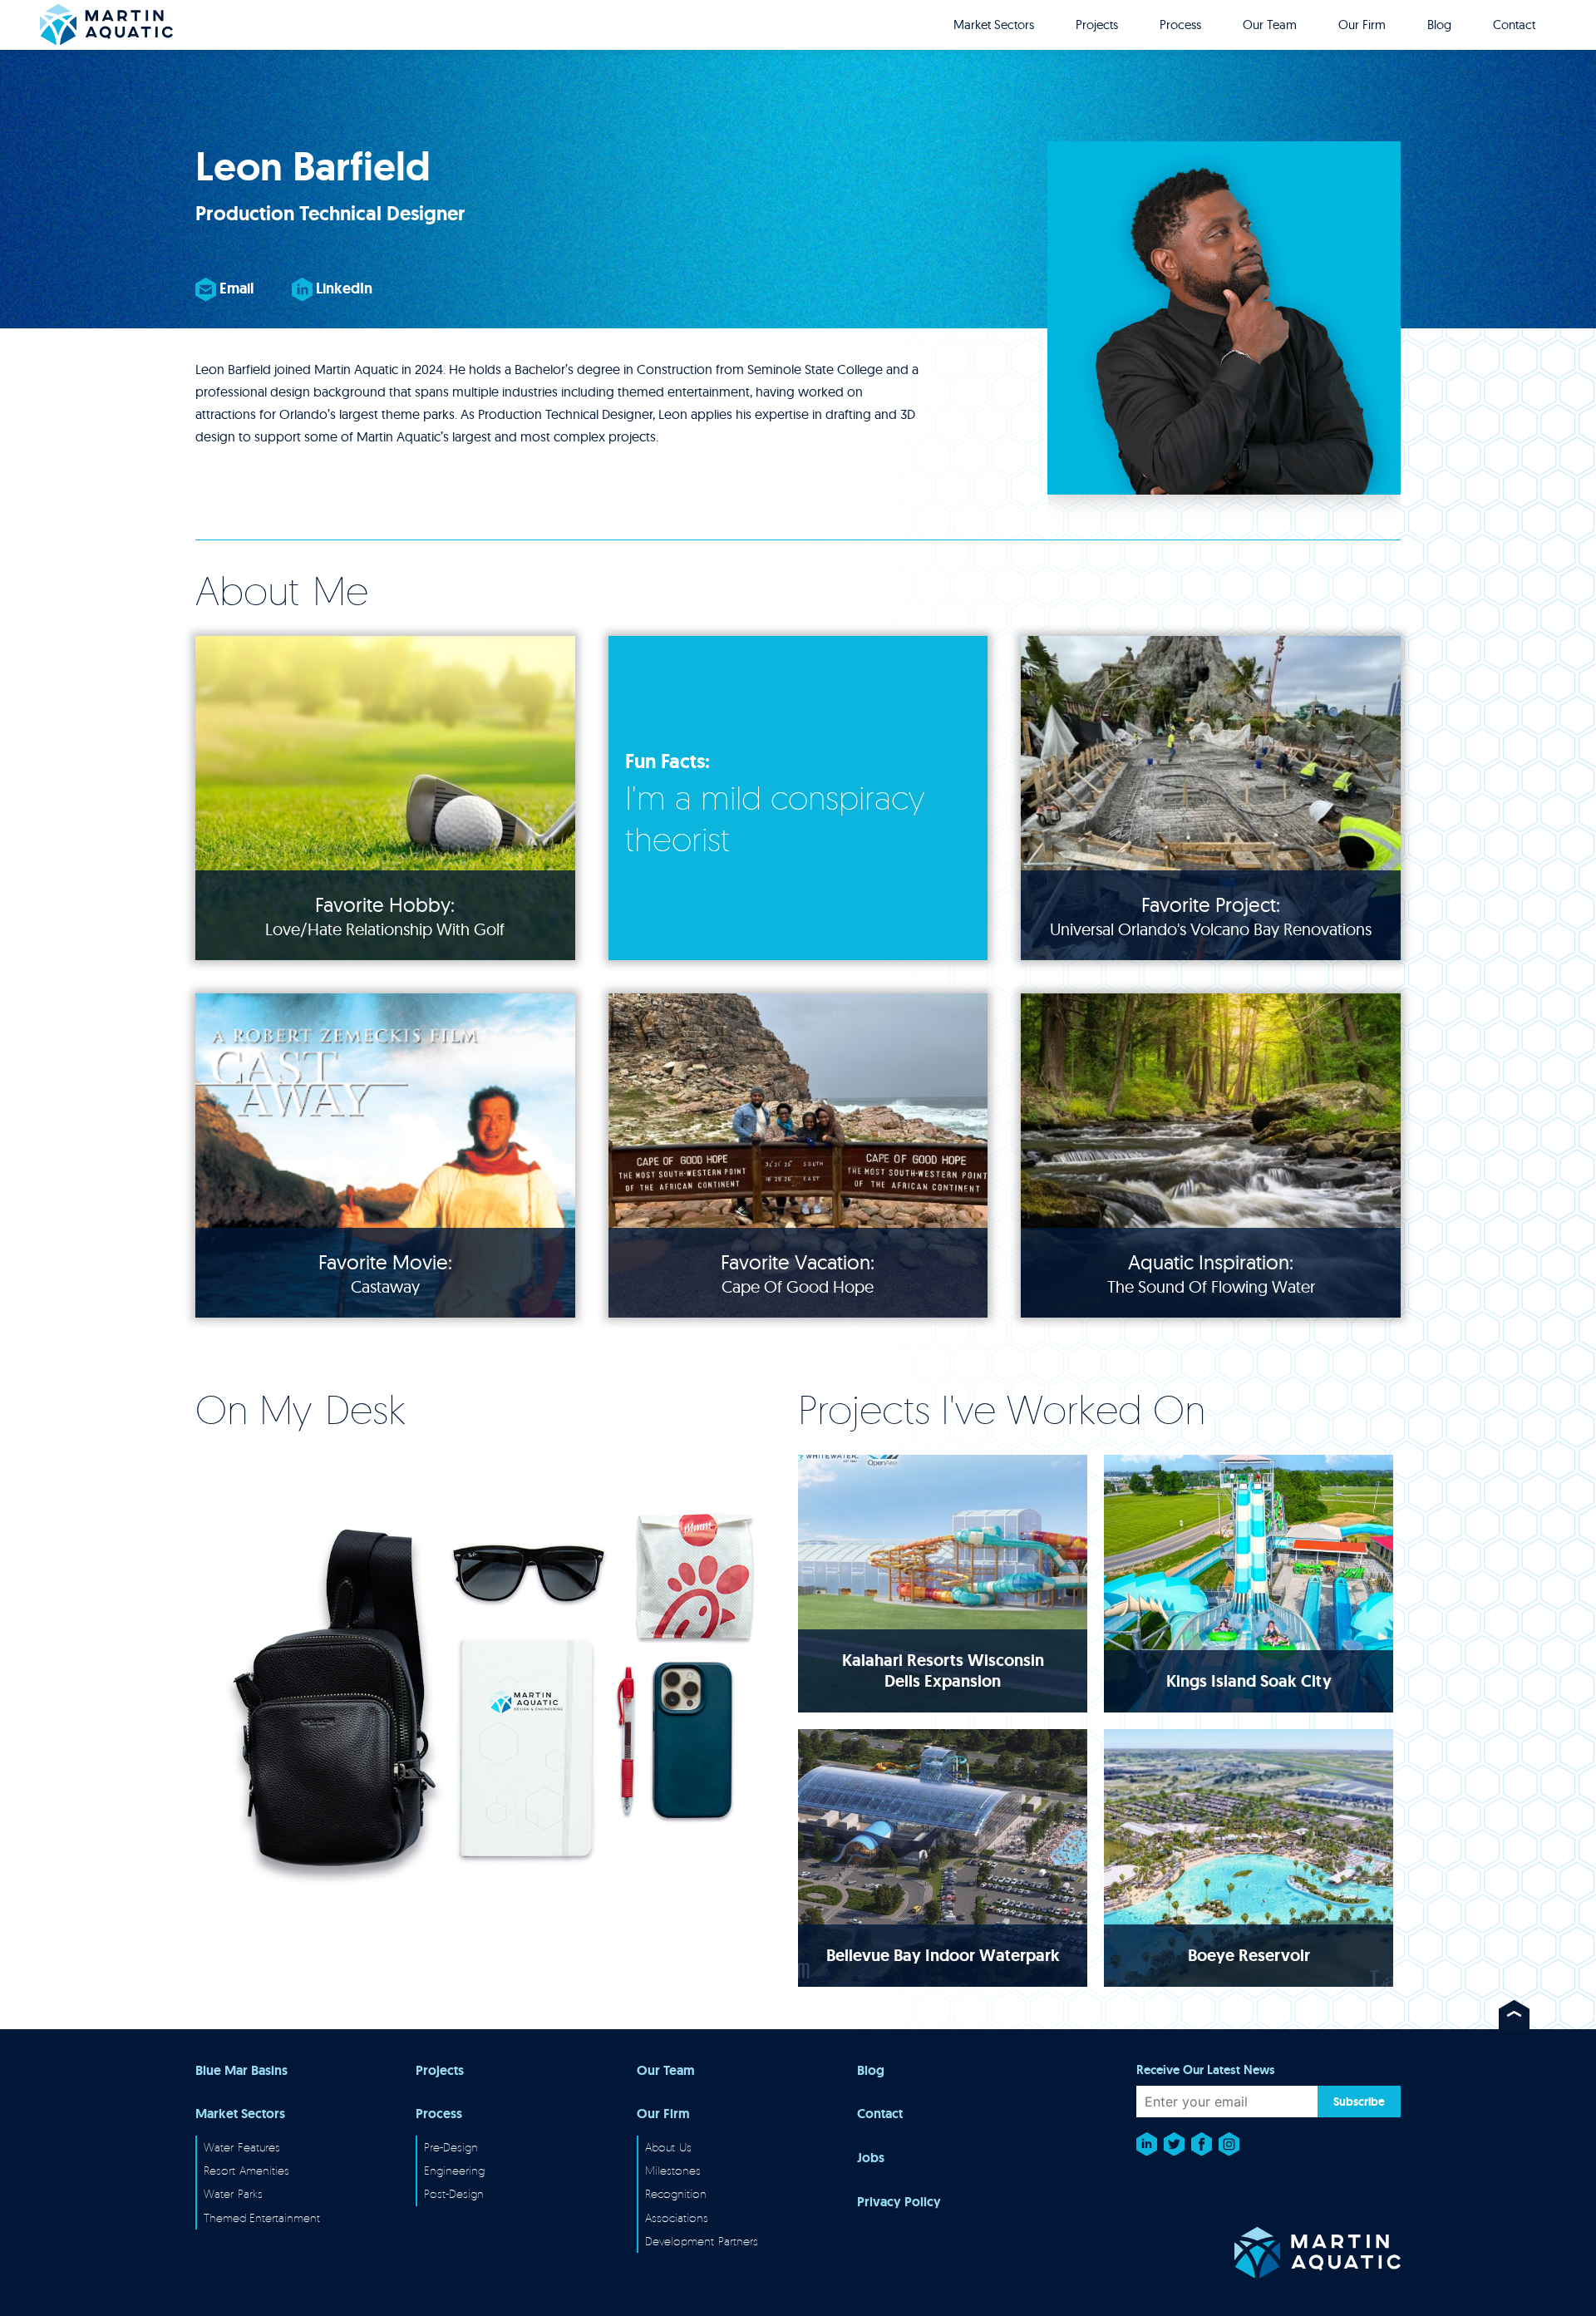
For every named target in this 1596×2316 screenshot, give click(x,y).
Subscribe (1359, 2102)
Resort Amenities (246, 2170)
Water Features (242, 2147)
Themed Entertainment (262, 2217)
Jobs (871, 2158)
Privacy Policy (899, 2202)
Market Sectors (994, 25)
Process (1180, 25)
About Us (668, 2147)
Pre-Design (451, 2147)
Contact (1514, 25)
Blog (1439, 25)
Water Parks (233, 2193)
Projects (1097, 25)
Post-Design (454, 2193)
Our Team (1270, 25)
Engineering (454, 2170)
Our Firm (1362, 25)
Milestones (673, 2170)
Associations (677, 2217)
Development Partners (702, 2241)
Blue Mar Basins (241, 2071)
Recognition (676, 2193)
